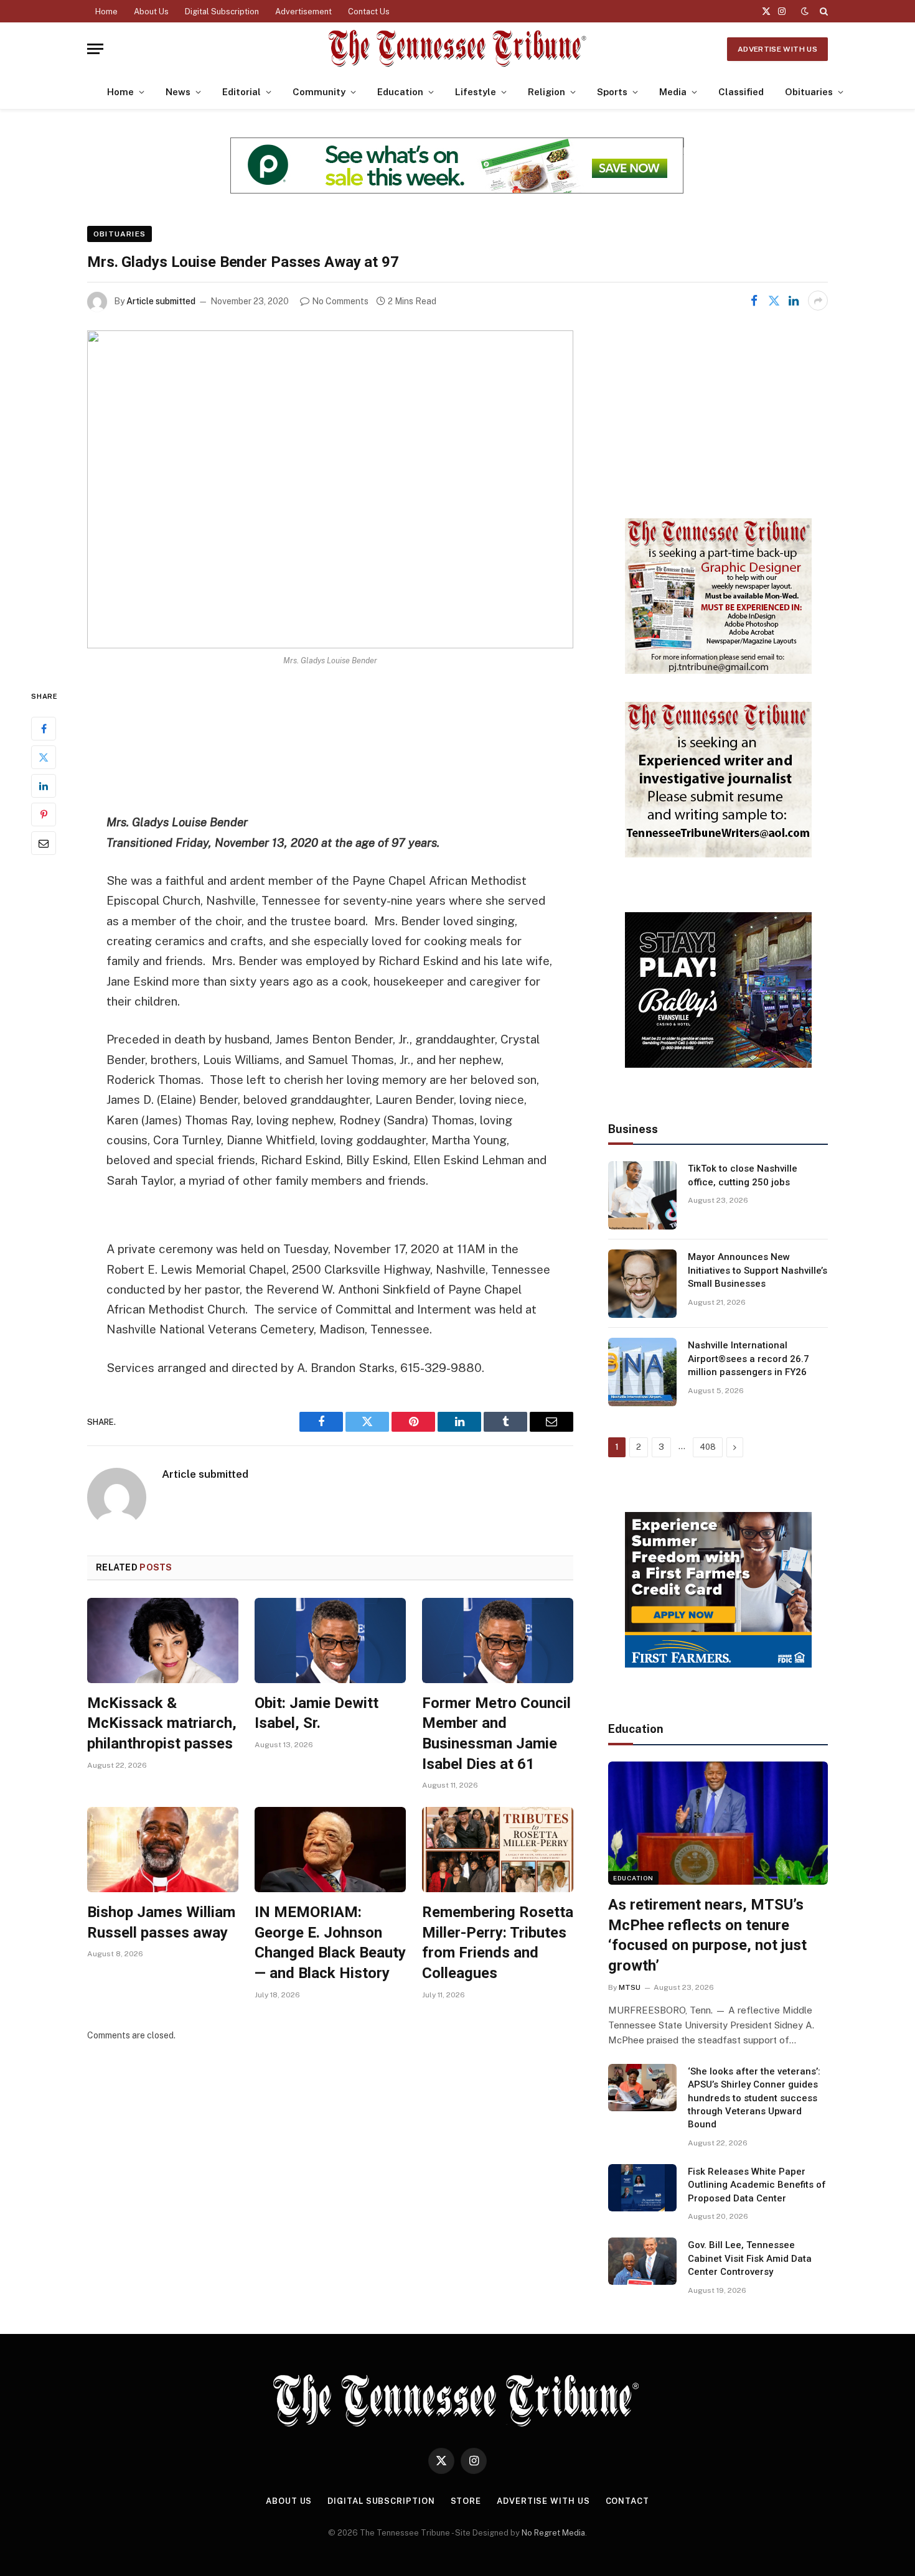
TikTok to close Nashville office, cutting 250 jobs (743, 1175)
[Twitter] (44, 758)
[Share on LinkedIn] (794, 301)
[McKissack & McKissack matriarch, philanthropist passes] (163, 1640)
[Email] (44, 844)
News (178, 92)
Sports (612, 92)
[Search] (823, 11)
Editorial (242, 92)
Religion (547, 92)
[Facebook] (44, 729)
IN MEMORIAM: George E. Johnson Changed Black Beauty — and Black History (330, 1943)
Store (466, 2501)
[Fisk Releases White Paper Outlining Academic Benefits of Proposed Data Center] (642, 2188)
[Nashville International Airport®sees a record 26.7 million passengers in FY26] (642, 1372)
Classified (741, 92)
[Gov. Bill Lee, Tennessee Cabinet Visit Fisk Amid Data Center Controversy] (642, 2261)
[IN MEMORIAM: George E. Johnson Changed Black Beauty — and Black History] (330, 1850)
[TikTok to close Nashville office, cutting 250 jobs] (642, 1195)
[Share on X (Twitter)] (774, 301)
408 (708, 1447)
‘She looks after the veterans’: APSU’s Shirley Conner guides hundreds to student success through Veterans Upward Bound (754, 2098)
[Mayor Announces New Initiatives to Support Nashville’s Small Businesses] (642, 1284)
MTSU (630, 1987)
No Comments (340, 301)
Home (106, 12)
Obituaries (809, 92)
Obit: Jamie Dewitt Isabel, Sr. (317, 1713)
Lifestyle (476, 92)
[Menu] (95, 49)
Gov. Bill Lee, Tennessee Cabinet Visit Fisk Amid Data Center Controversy (750, 2258)
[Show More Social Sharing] (818, 301)
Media (673, 92)
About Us (151, 12)
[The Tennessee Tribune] (457, 49)
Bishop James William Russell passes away (161, 1922)
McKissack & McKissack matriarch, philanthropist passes (162, 1723)
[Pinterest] (44, 815)
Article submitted (161, 301)
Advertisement (303, 12)
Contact (627, 2501)
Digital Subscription (222, 12)
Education (400, 92)
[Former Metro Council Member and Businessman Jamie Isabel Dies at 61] (498, 1640)
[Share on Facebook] (754, 301)
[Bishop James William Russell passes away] (163, 1850)
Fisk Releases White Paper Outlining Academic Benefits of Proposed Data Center (757, 2185)
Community (319, 92)
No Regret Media (553, 2533)
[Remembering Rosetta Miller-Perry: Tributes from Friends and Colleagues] (498, 1850)
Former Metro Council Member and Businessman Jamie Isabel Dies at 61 (496, 1734)
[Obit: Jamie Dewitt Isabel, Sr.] (330, 1640)
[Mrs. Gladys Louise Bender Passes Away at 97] (330, 489)
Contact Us (369, 12)
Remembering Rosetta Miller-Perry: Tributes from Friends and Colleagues (498, 1943)
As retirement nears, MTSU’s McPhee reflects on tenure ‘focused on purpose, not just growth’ (707, 1935)
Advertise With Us (777, 49)
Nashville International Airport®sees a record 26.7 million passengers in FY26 (748, 1359)
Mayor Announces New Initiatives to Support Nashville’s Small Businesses (758, 1270)
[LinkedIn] (44, 786)
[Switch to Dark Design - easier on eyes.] (805, 11)
